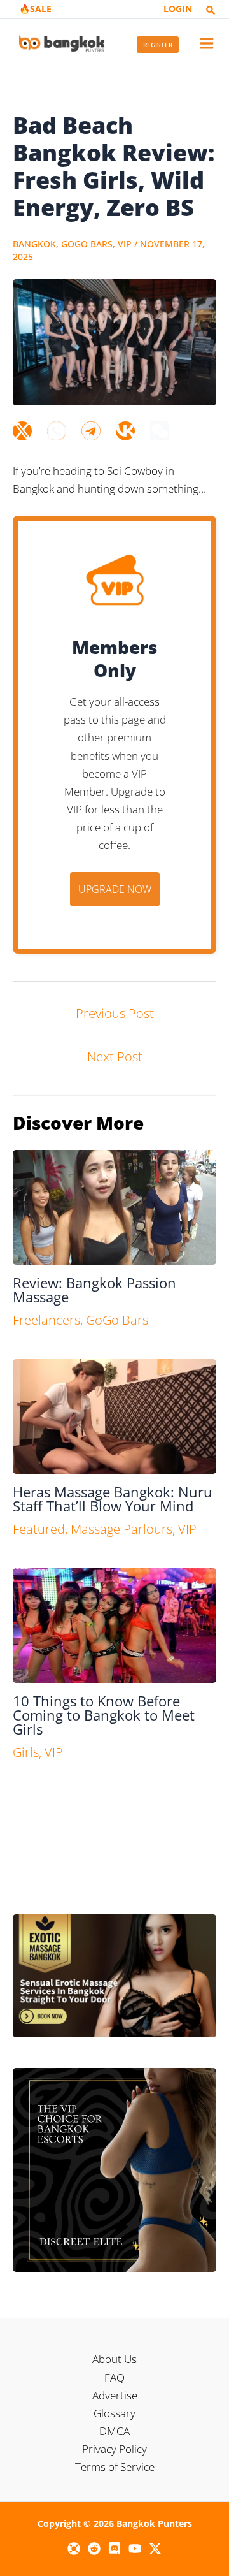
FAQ (114, 2377)
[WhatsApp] (57, 431)
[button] (211, 11)
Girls (26, 1752)
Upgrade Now (115, 889)
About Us (114, 2359)
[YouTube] (135, 2549)
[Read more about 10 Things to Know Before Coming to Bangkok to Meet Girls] (114, 1625)
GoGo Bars (87, 244)
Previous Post (115, 1013)
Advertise (115, 2395)
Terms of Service (115, 2467)
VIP (125, 244)
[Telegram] (91, 431)
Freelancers (46, 1320)
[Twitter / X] (155, 2549)
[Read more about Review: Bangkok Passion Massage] (114, 1206)
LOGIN (178, 9)
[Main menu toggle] (207, 43)
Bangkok (34, 244)
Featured (39, 1529)
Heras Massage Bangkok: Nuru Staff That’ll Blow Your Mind (113, 1499)
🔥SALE (35, 9)
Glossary (114, 2413)
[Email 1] (74, 2549)
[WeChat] (160, 431)
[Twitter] (22, 431)
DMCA (114, 2431)
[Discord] (114, 2549)
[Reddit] (94, 2549)
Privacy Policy (114, 2449)
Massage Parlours (121, 1529)
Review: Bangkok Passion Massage (94, 1290)
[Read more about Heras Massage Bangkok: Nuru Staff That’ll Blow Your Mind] (114, 1415)
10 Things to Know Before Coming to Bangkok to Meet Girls (104, 1715)
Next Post (115, 1057)
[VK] (125, 431)
